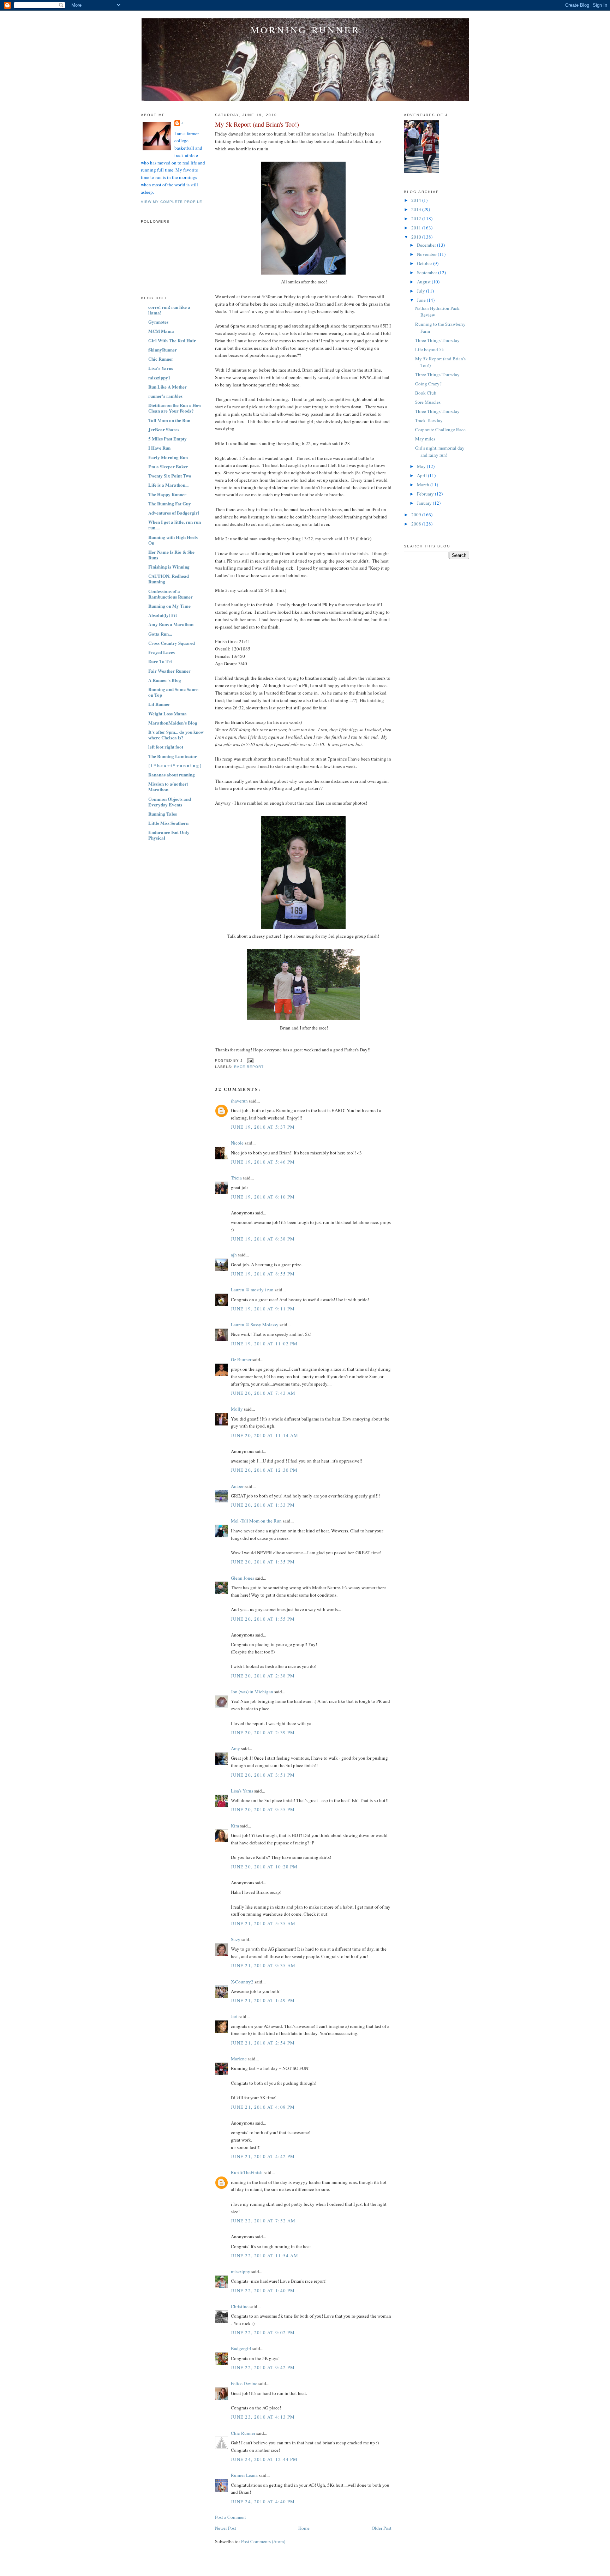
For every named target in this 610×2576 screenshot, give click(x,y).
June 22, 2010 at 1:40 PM (263, 2290)
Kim (235, 1826)
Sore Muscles (428, 402)
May (422, 466)
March (424, 485)
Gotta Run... (160, 634)
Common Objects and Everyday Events (170, 802)
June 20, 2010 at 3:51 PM (263, 1775)
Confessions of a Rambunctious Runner (171, 594)
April (422, 475)
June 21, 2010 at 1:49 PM (263, 2000)
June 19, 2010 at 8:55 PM (263, 1274)
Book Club (426, 393)
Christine (240, 2306)
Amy (235, 1748)
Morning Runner (305, 30)
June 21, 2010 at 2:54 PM (263, 2043)
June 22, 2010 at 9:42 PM (263, 2367)
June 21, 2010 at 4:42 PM (263, 2156)
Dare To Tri (160, 661)
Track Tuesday (429, 420)
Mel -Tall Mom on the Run (256, 1521)
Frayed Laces (162, 652)
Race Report (249, 1067)
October (425, 263)
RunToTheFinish (247, 2172)
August (424, 282)
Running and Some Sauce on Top (173, 692)
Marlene (239, 2059)
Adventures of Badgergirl (174, 513)
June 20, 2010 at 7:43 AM (263, 1393)
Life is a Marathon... (168, 485)
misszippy (241, 2271)
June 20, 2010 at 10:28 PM (264, 1867)
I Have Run (159, 448)
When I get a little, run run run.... (175, 525)
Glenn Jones (243, 1578)
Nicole (237, 1143)
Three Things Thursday (437, 340)
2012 (417, 218)
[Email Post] (249, 1060)
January (425, 503)
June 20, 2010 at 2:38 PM (263, 1676)
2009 (417, 515)
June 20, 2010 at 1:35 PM (263, 1562)
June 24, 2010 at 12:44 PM (264, 2459)
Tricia (236, 1178)
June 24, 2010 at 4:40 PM (263, 2502)
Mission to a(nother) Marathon (168, 786)
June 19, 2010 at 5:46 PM (263, 1162)
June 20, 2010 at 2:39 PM (263, 1733)
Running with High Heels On (173, 540)
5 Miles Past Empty (168, 439)
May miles (425, 439)
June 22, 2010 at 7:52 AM (263, 2221)
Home (304, 2528)
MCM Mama (161, 331)
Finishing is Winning (169, 567)
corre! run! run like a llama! (169, 310)
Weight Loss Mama (168, 713)
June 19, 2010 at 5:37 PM (263, 1127)
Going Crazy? (428, 384)
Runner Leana (244, 2475)
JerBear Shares (164, 429)
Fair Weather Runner (169, 671)
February (426, 494)
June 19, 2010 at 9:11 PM (263, 1309)
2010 (417, 237)
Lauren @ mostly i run (252, 1290)
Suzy (236, 1939)
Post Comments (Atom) (263, 2541)
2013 (417, 209)
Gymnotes (158, 322)
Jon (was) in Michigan (252, 1692)
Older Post (382, 2528)
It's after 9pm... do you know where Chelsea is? (176, 735)
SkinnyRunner (163, 350)
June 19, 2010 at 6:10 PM (263, 1197)
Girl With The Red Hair (172, 340)
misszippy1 (159, 377)
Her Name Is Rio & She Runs (171, 555)
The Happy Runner (167, 494)
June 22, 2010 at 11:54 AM (265, 2256)
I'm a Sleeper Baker (168, 466)
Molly (237, 1409)
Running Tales (163, 814)
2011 (417, 228)
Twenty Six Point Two (170, 476)
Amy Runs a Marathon (171, 624)
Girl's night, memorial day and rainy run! (440, 451)
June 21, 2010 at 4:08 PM (263, 2107)
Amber (237, 1486)
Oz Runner (241, 1359)
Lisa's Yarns (161, 368)
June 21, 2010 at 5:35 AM (263, 1923)
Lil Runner (159, 704)
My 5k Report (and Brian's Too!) (257, 124)
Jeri (234, 2016)
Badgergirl (241, 2348)
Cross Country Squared (172, 643)
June (422, 300)
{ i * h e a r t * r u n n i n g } (175, 765)
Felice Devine (244, 2383)
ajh (234, 1255)
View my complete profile (172, 202)
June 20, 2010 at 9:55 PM (263, 1809)
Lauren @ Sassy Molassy (255, 1325)
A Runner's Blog (165, 680)
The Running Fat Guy (170, 503)
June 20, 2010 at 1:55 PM (263, 1619)
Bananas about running (172, 774)
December (427, 245)
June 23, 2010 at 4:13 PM (263, 2417)
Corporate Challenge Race (440, 430)
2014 (417, 200)
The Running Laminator (173, 756)
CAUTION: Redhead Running (169, 579)
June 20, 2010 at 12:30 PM (264, 1470)
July (421, 291)
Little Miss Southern (168, 823)
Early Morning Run (168, 457)
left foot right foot (166, 747)
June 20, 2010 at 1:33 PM (263, 1505)
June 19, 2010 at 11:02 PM (264, 1344)
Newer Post (226, 2528)
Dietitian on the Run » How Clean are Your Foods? (175, 408)
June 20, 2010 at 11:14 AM (265, 1435)
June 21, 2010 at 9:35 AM (263, 1965)
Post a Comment (231, 2517)
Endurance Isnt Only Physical (169, 835)
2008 (417, 524)
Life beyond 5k (430, 349)
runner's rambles (165, 396)
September (427, 272)
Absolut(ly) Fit (163, 615)
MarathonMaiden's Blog (173, 723)
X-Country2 (242, 1982)
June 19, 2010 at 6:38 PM (263, 1239)
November (427, 254)
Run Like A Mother (168, 387)
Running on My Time (169, 606)
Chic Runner (161, 359)
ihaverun (239, 1101)
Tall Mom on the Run (169, 420)
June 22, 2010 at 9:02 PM (263, 2332)
